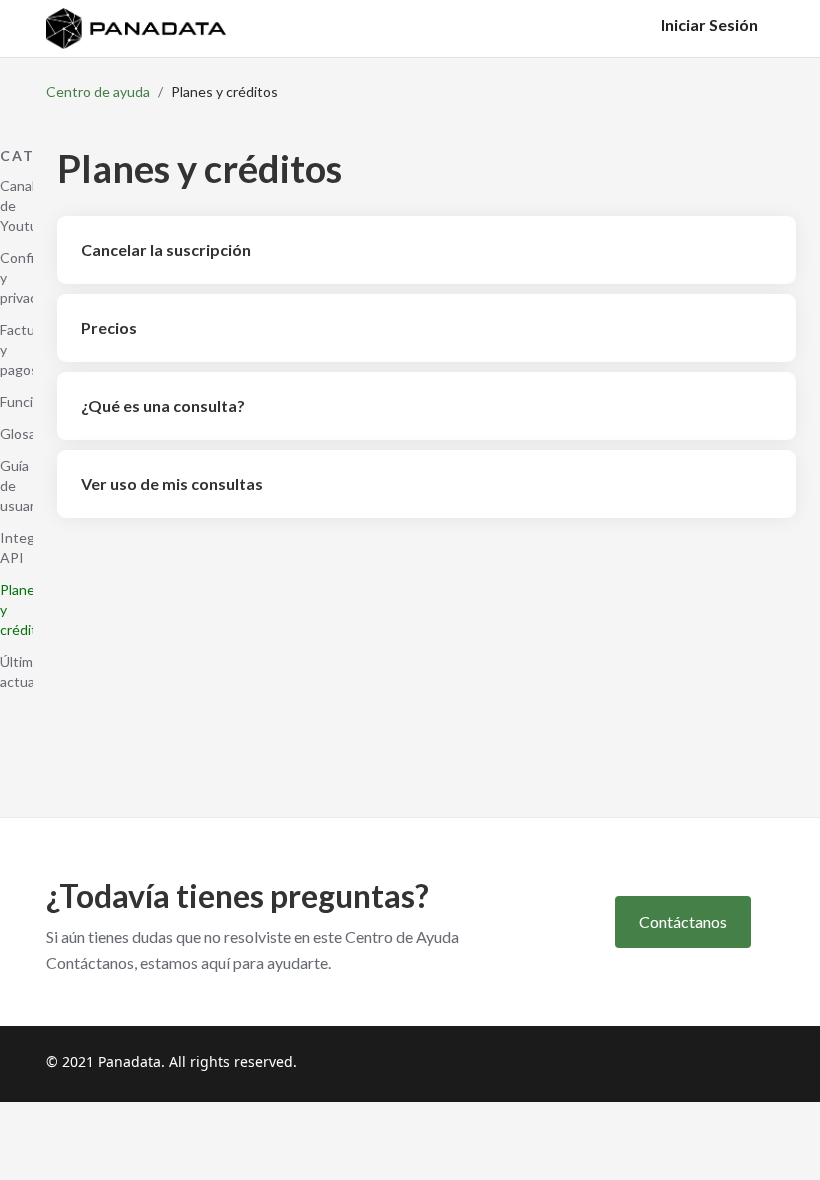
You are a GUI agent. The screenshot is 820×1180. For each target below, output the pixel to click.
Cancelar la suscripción (166, 249)
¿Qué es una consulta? (163, 405)
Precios (109, 327)
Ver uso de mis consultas (172, 483)
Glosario (26, 433)
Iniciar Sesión (709, 24)
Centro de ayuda (98, 91)
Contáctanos (683, 921)
